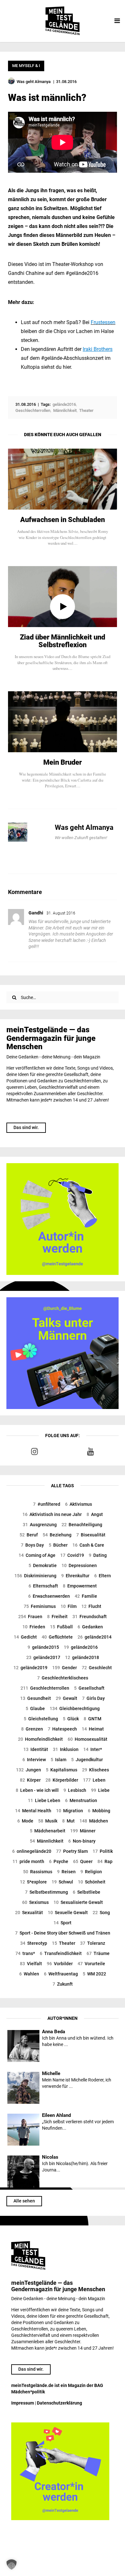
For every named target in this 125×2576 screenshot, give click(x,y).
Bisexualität (91, 1535)
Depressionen (79, 1565)
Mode (25, 1821)
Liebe (100, 1790)
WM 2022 (94, 1974)
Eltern (103, 1576)
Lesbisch (75, 1790)
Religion (91, 1872)
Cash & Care (88, 1545)
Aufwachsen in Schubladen (63, 520)
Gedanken (90, 1627)
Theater (64, 1943)
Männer (83, 1831)
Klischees (96, 1770)
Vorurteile (91, 1964)
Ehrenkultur (75, 1576)
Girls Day (93, 1698)
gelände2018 (82, 1657)
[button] (12, 2565)
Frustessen (103, 322)
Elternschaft (43, 1586)
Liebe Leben (44, 1800)
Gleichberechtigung (75, 1708)
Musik (48, 1821)
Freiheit (57, 1617)
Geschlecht (97, 1668)
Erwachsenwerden (49, 1596)
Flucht (91, 1606)
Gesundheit (36, 1698)
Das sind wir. (26, 1127)
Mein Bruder (63, 762)
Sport (63, 1923)
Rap (105, 1861)
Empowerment (80, 1586)
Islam (58, 1760)
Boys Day (32, 1545)
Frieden (34, 1627)
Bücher (58, 1545)
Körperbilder (62, 1780)
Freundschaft (90, 1617)
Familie (86, 1596)
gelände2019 (30, 1668)
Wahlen (29, 1974)
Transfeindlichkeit (61, 1953)
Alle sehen (24, 2201)
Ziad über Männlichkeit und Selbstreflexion (63, 641)
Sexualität (29, 1913)
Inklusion (66, 1749)
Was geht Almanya (84, 827)
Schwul (62, 1882)
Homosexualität (88, 1739)
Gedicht (25, 1637)
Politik (103, 1851)
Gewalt (67, 1698)
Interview (34, 1760)
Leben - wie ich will (37, 1790)
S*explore (33, 1882)
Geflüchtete (57, 1637)
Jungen (29, 1770)
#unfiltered (47, 1504)
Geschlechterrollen (45, 1688)
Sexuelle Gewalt (68, 1913)
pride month (28, 1861)
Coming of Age (37, 1555)
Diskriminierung (35, 1576)
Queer (83, 1861)
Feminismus (40, 1606)
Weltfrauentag (61, 1974)
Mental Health (33, 1811)
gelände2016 (81, 1647)
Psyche (59, 1861)
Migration (70, 1811)
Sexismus (35, 1902)
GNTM (92, 1719)
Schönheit (92, 1882)
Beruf (29, 1535)
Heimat (93, 1729)
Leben (94, 1780)
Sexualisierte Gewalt (78, 1902)
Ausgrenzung (40, 1525)
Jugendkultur (87, 1760)
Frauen (30, 1617)
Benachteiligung (82, 1525)
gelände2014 (95, 1637)
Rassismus (38, 1872)
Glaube (35, 1708)
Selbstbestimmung (46, 1892)
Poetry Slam (72, 1851)
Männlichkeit (47, 1841)
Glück (71, 1719)
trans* (25, 1953)
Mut (68, 1821)
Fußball (61, 1627)
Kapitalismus (62, 1770)
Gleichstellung (41, 1719)
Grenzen (32, 1729)
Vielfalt (31, 1964)
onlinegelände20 (32, 1851)
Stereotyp (34, 1943)
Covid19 (72, 1555)
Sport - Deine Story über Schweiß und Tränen (63, 1933)
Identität (36, 1749)
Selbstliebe (87, 1892)
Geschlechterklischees (63, 1678)
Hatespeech (62, 1729)
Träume (98, 1953)
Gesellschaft (89, 1688)
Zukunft (63, 1984)
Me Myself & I (26, 66)
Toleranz (93, 1943)
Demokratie (43, 1565)
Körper (30, 1780)
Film (69, 1606)
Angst (95, 1514)
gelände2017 (43, 1657)
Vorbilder (60, 1964)
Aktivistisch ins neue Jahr (52, 1514)
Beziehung (57, 1535)
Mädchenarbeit (48, 1831)
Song (101, 1913)
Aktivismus (79, 1504)
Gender (65, 1668)
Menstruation (81, 1800)
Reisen (66, 1872)
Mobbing (99, 1811)
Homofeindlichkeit (40, 1739)
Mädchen (94, 1821)
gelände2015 (43, 1647)
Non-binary (82, 1841)
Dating (98, 1555)
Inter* (93, 1749)
